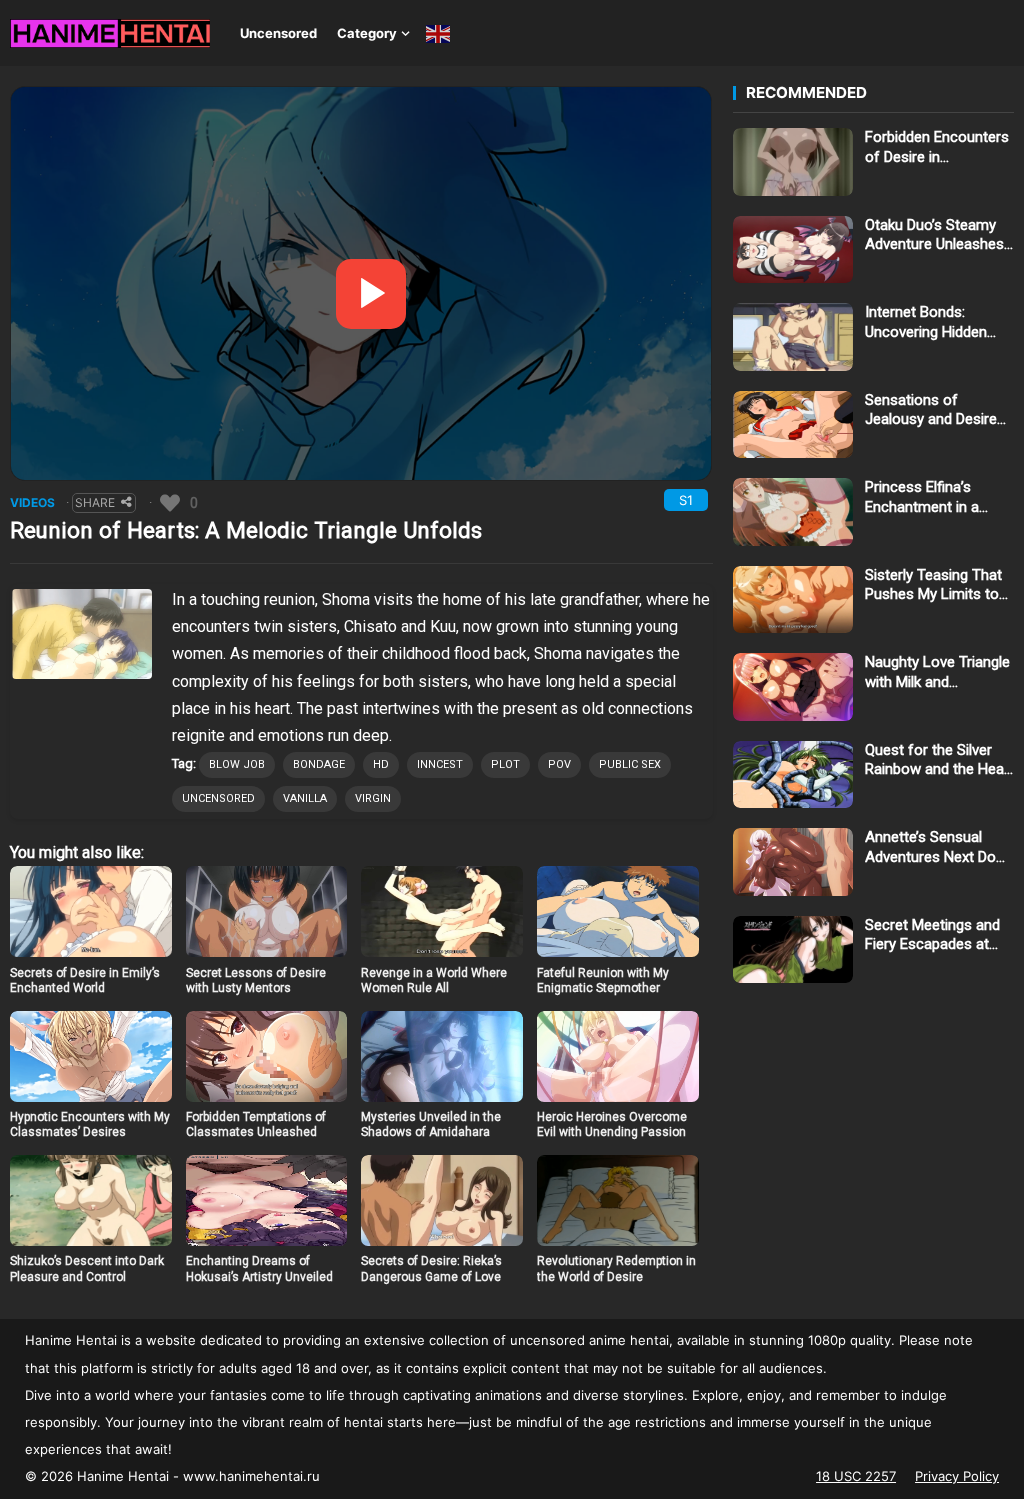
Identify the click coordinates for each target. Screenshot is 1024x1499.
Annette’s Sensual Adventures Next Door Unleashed (937, 847)
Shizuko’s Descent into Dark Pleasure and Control (87, 1269)
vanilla (305, 798)
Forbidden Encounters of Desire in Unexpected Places (937, 147)
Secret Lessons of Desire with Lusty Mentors (256, 981)
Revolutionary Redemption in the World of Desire (616, 1269)
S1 (686, 500)
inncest (440, 764)
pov (559, 764)
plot (505, 764)
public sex (630, 764)
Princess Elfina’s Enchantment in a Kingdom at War (922, 497)
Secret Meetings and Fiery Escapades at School (932, 935)
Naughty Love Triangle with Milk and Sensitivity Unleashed (937, 672)
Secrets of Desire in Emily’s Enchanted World (85, 981)
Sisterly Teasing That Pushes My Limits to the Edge (933, 585)
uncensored (218, 798)
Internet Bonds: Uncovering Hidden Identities (926, 322)
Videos (32, 502)
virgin (373, 798)
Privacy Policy (957, 1476)
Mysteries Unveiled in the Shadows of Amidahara (431, 1125)
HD (381, 764)
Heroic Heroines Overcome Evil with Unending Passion (612, 1125)
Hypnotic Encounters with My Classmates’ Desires (90, 1125)
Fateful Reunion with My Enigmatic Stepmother (603, 981)
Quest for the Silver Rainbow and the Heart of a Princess (939, 760)
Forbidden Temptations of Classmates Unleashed (256, 1125)
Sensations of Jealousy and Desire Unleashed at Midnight (937, 410)
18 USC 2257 (856, 1476)
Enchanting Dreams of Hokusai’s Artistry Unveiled (259, 1269)
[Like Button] (170, 503)
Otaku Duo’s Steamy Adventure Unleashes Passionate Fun (934, 235)
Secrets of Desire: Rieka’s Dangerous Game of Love (431, 1269)
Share (95, 502)
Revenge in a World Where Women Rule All (434, 981)
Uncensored (278, 33)
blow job (237, 764)
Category (367, 33)
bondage (319, 764)
